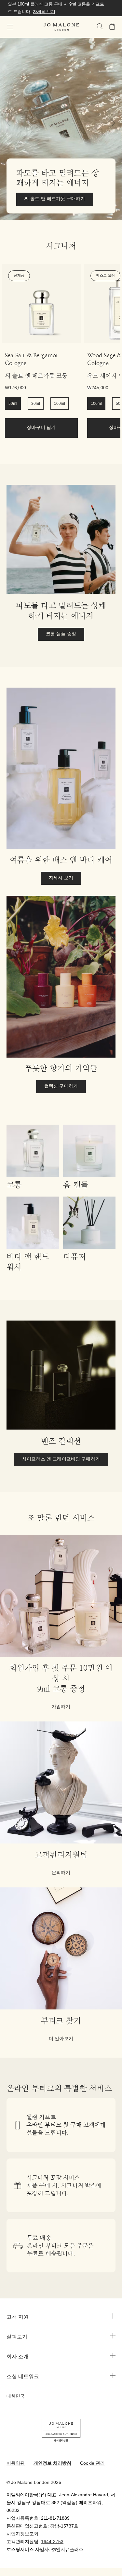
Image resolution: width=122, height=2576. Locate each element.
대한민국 (16, 2397)
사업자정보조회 (22, 2534)
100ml (60, 404)
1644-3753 (52, 2542)
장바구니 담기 (41, 428)
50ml (13, 404)
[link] (41, 304)
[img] (112, 26)
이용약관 (16, 2464)
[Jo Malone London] (61, 27)
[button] (10, 27)
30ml (36, 404)
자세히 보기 (44, 12)
